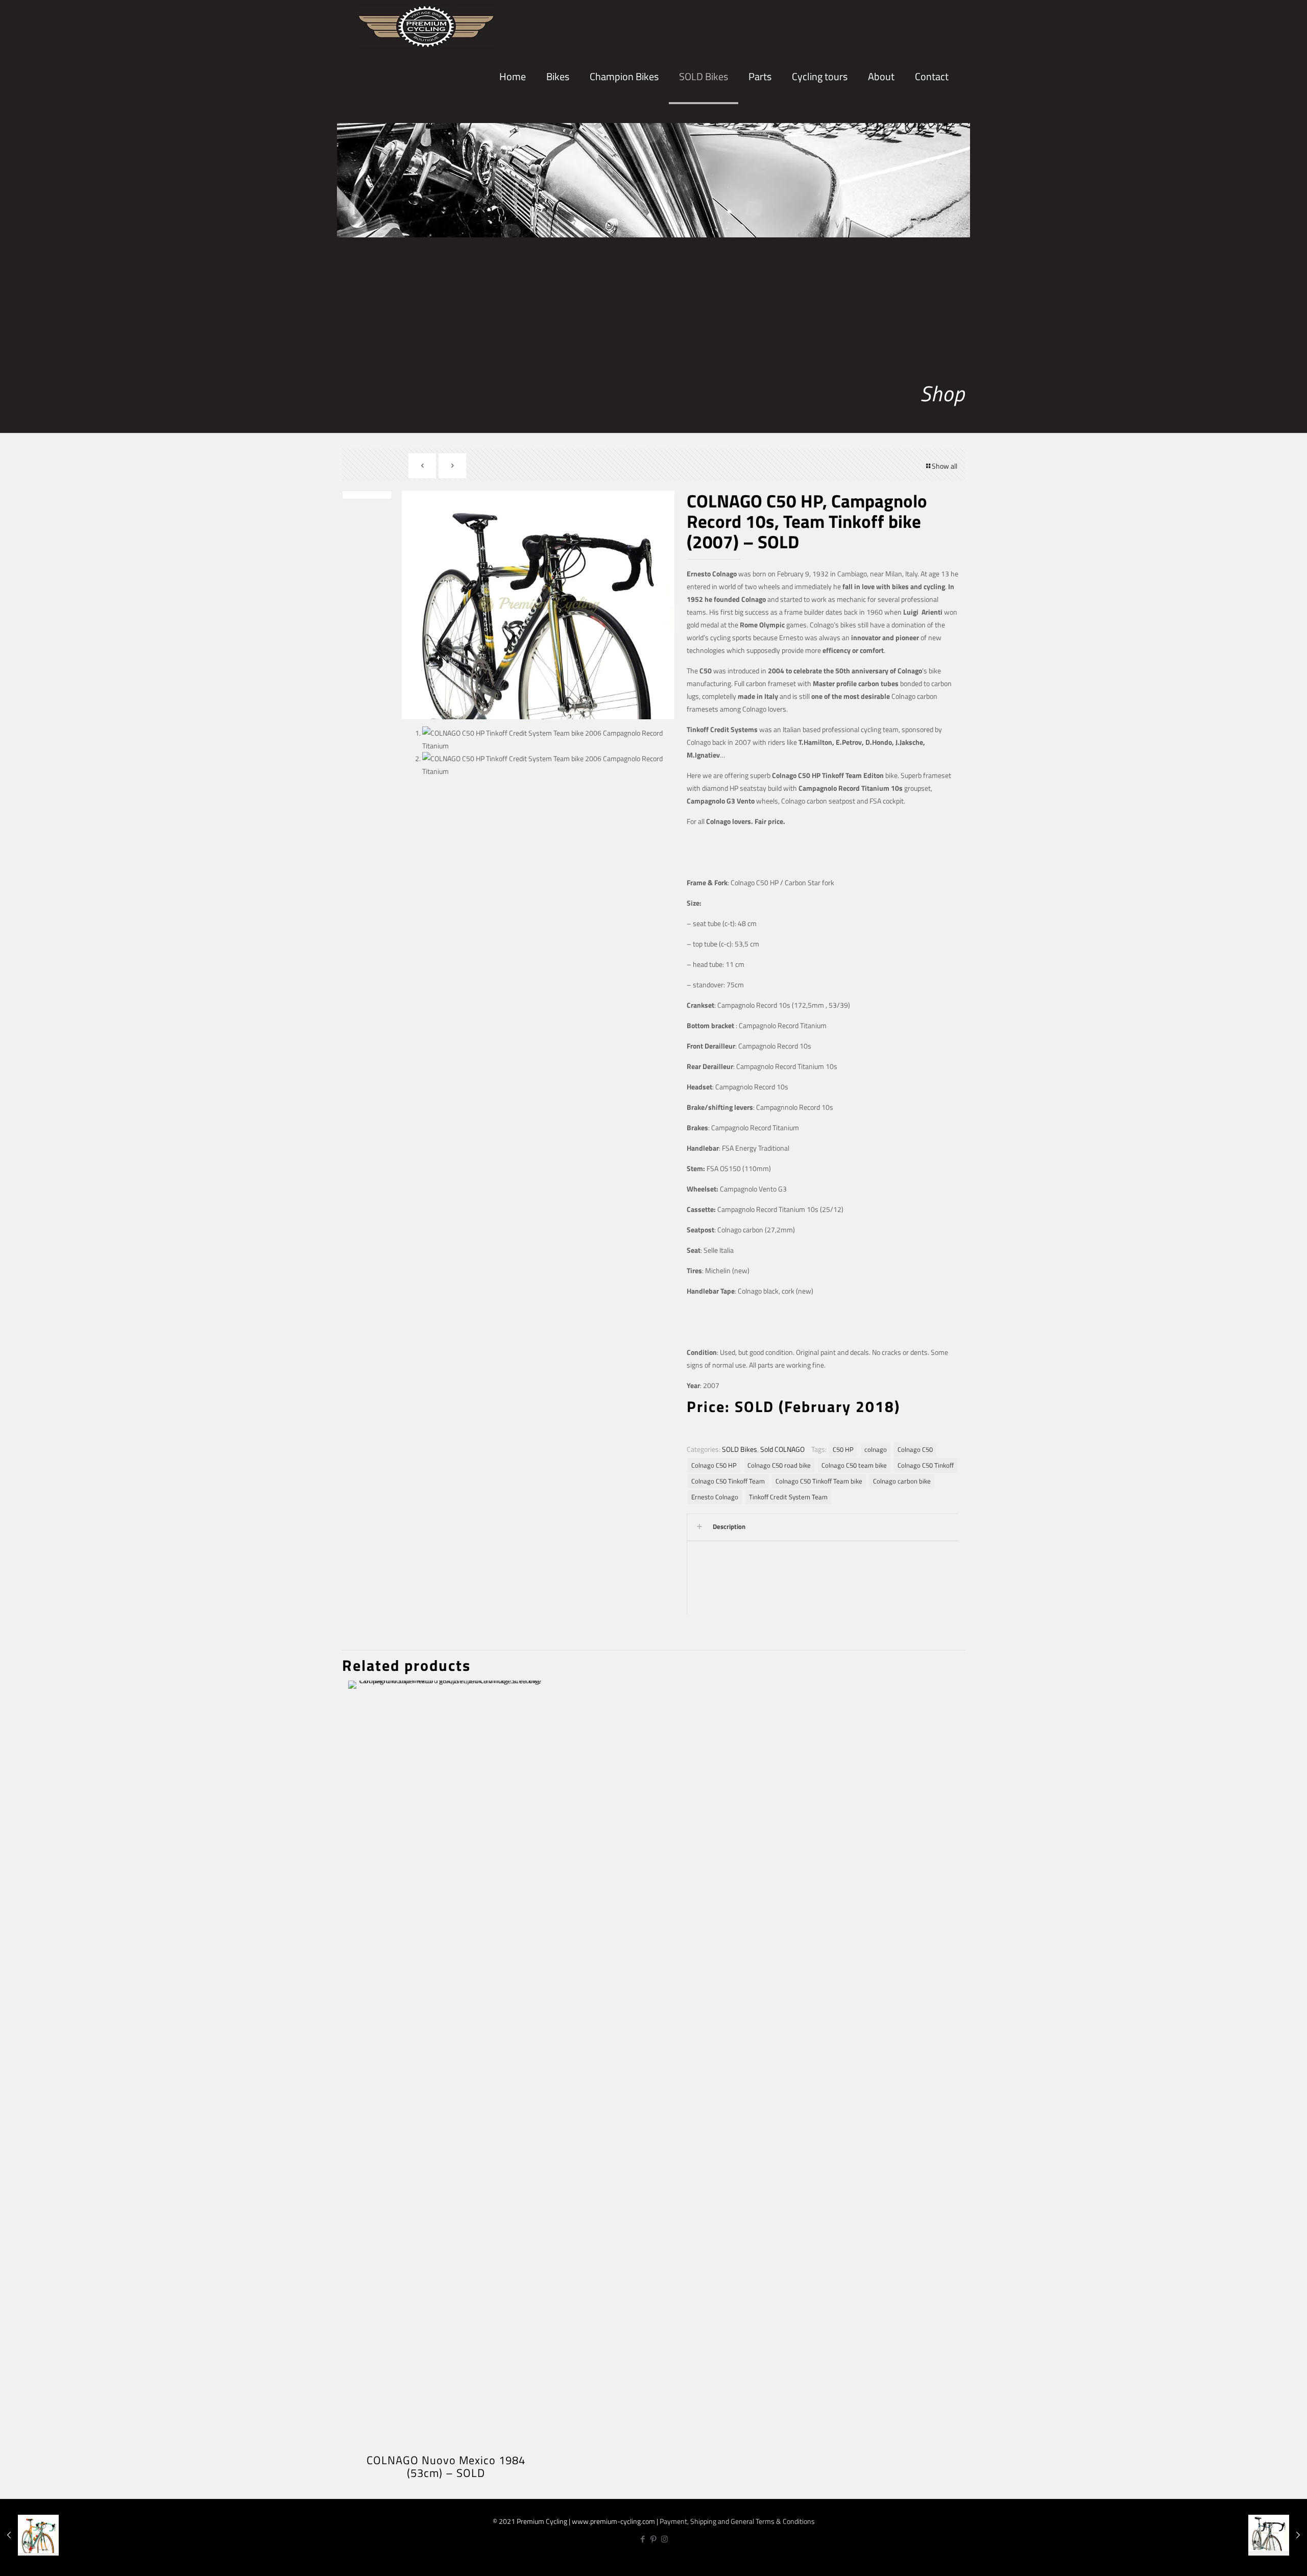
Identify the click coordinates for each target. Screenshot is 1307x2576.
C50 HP (843, 1450)
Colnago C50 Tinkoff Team (728, 1481)
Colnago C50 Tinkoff (926, 1465)
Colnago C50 (915, 1450)
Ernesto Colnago (715, 1497)
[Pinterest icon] (654, 2539)
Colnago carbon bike (902, 1481)
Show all (945, 466)
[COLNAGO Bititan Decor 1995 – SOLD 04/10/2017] (1278, 2535)
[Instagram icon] (664, 2539)
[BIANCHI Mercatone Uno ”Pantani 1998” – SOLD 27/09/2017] (29, 2535)
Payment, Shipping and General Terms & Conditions (737, 2521)
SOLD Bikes (740, 1449)
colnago (876, 1450)
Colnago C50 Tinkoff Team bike (819, 1481)
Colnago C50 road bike (779, 1465)
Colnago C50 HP (714, 1465)
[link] (558, 112)
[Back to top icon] (1265, 2559)
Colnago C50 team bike (854, 1465)
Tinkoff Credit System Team (788, 1497)
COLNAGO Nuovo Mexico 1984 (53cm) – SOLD (446, 2466)
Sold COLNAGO (782, 1449)
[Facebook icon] (643, 2539)
